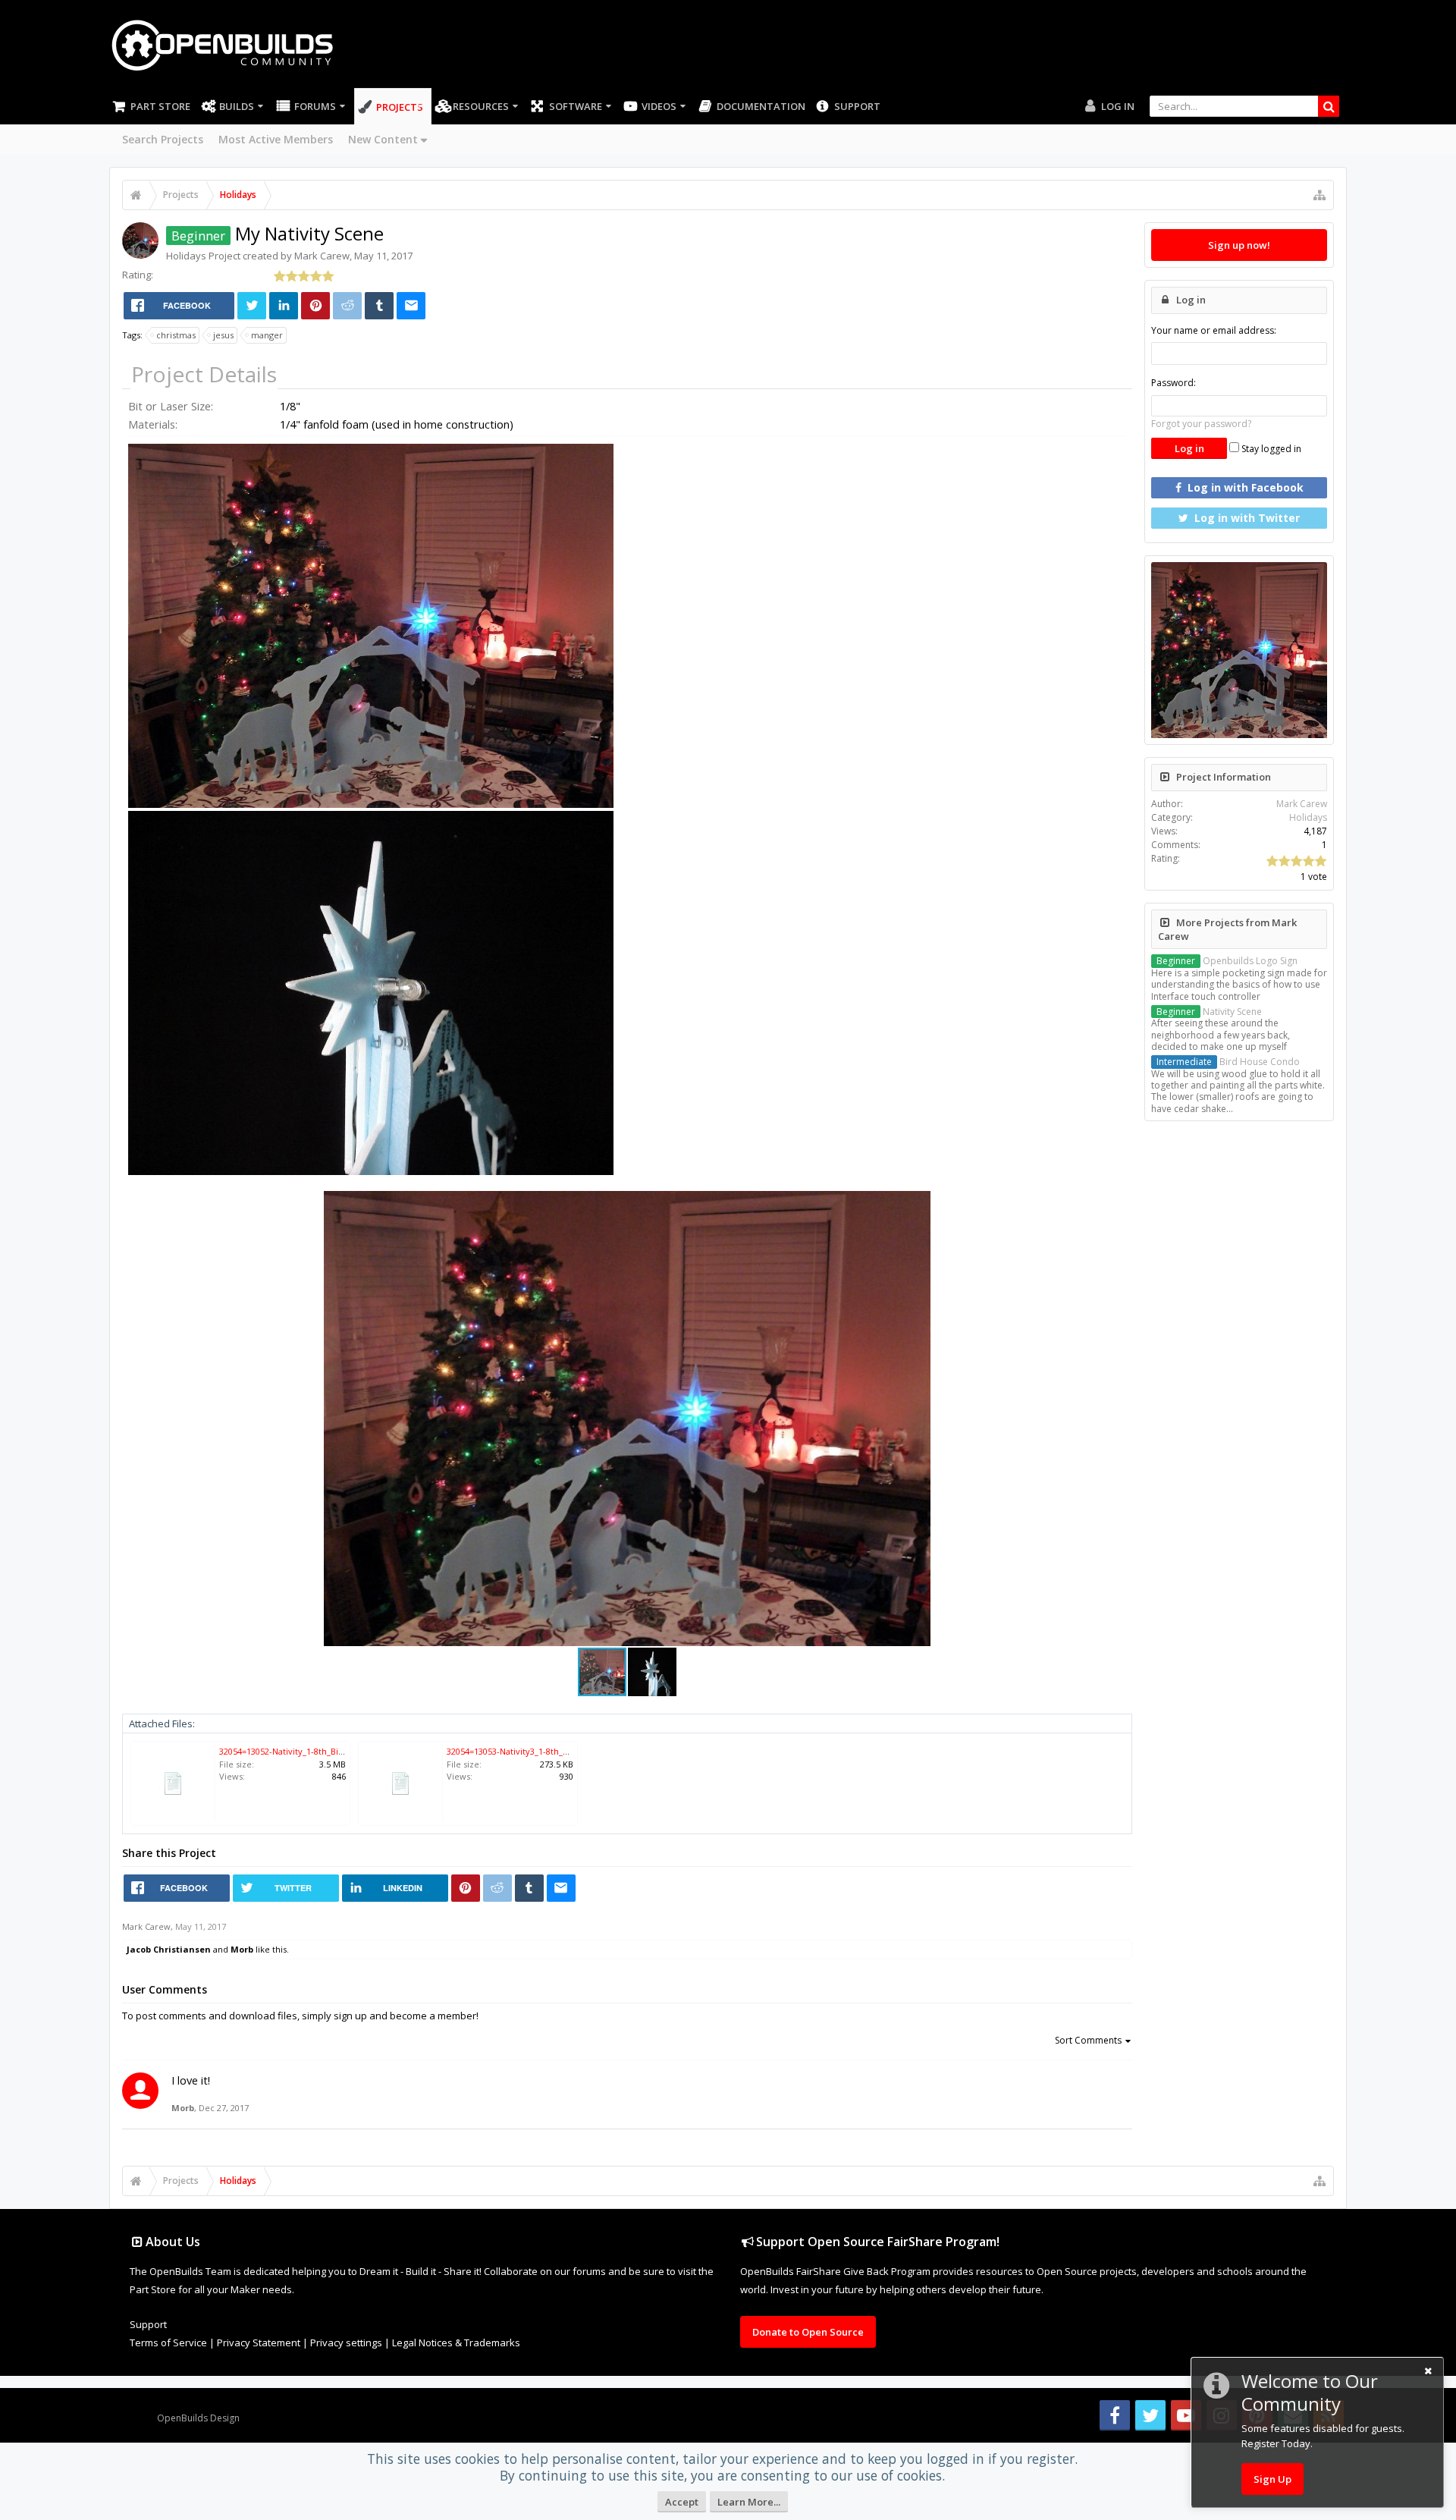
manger (267, 335)
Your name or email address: (1214, 330)
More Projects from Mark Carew (1227, 929)
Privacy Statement (259, 2342)
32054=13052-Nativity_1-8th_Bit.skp (288, 1751)
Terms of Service (168, 2342)
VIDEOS (659, 106)
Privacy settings (346, 2342)
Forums (315, 106)
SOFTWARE (576, 106)
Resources (481, 106)
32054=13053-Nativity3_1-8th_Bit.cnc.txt (525, 1751)
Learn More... (749, 2502)
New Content (383, 139)
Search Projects (163, 139)
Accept (682, 2502)
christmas (176, 335)
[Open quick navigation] (1319, 195)
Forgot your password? (1201, 424)
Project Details (204, 374)
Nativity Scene (1209, 1012)
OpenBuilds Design (198, 2418)
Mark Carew (322, 256)
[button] (917, 1205)
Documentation (761, 106)
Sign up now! (1239, 245)
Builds (237, 106)
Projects (400, 107)
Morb (242, 1949)
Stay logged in (1270, 449)
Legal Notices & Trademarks (456, 2342)
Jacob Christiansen (169, 1949)
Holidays (186, 256)
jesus (223, 335)
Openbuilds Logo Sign (1227, 961)
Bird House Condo (1228, 1062)
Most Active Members (276, 139)
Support (857, 106)
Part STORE (160, 106)
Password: (1174, 383)
